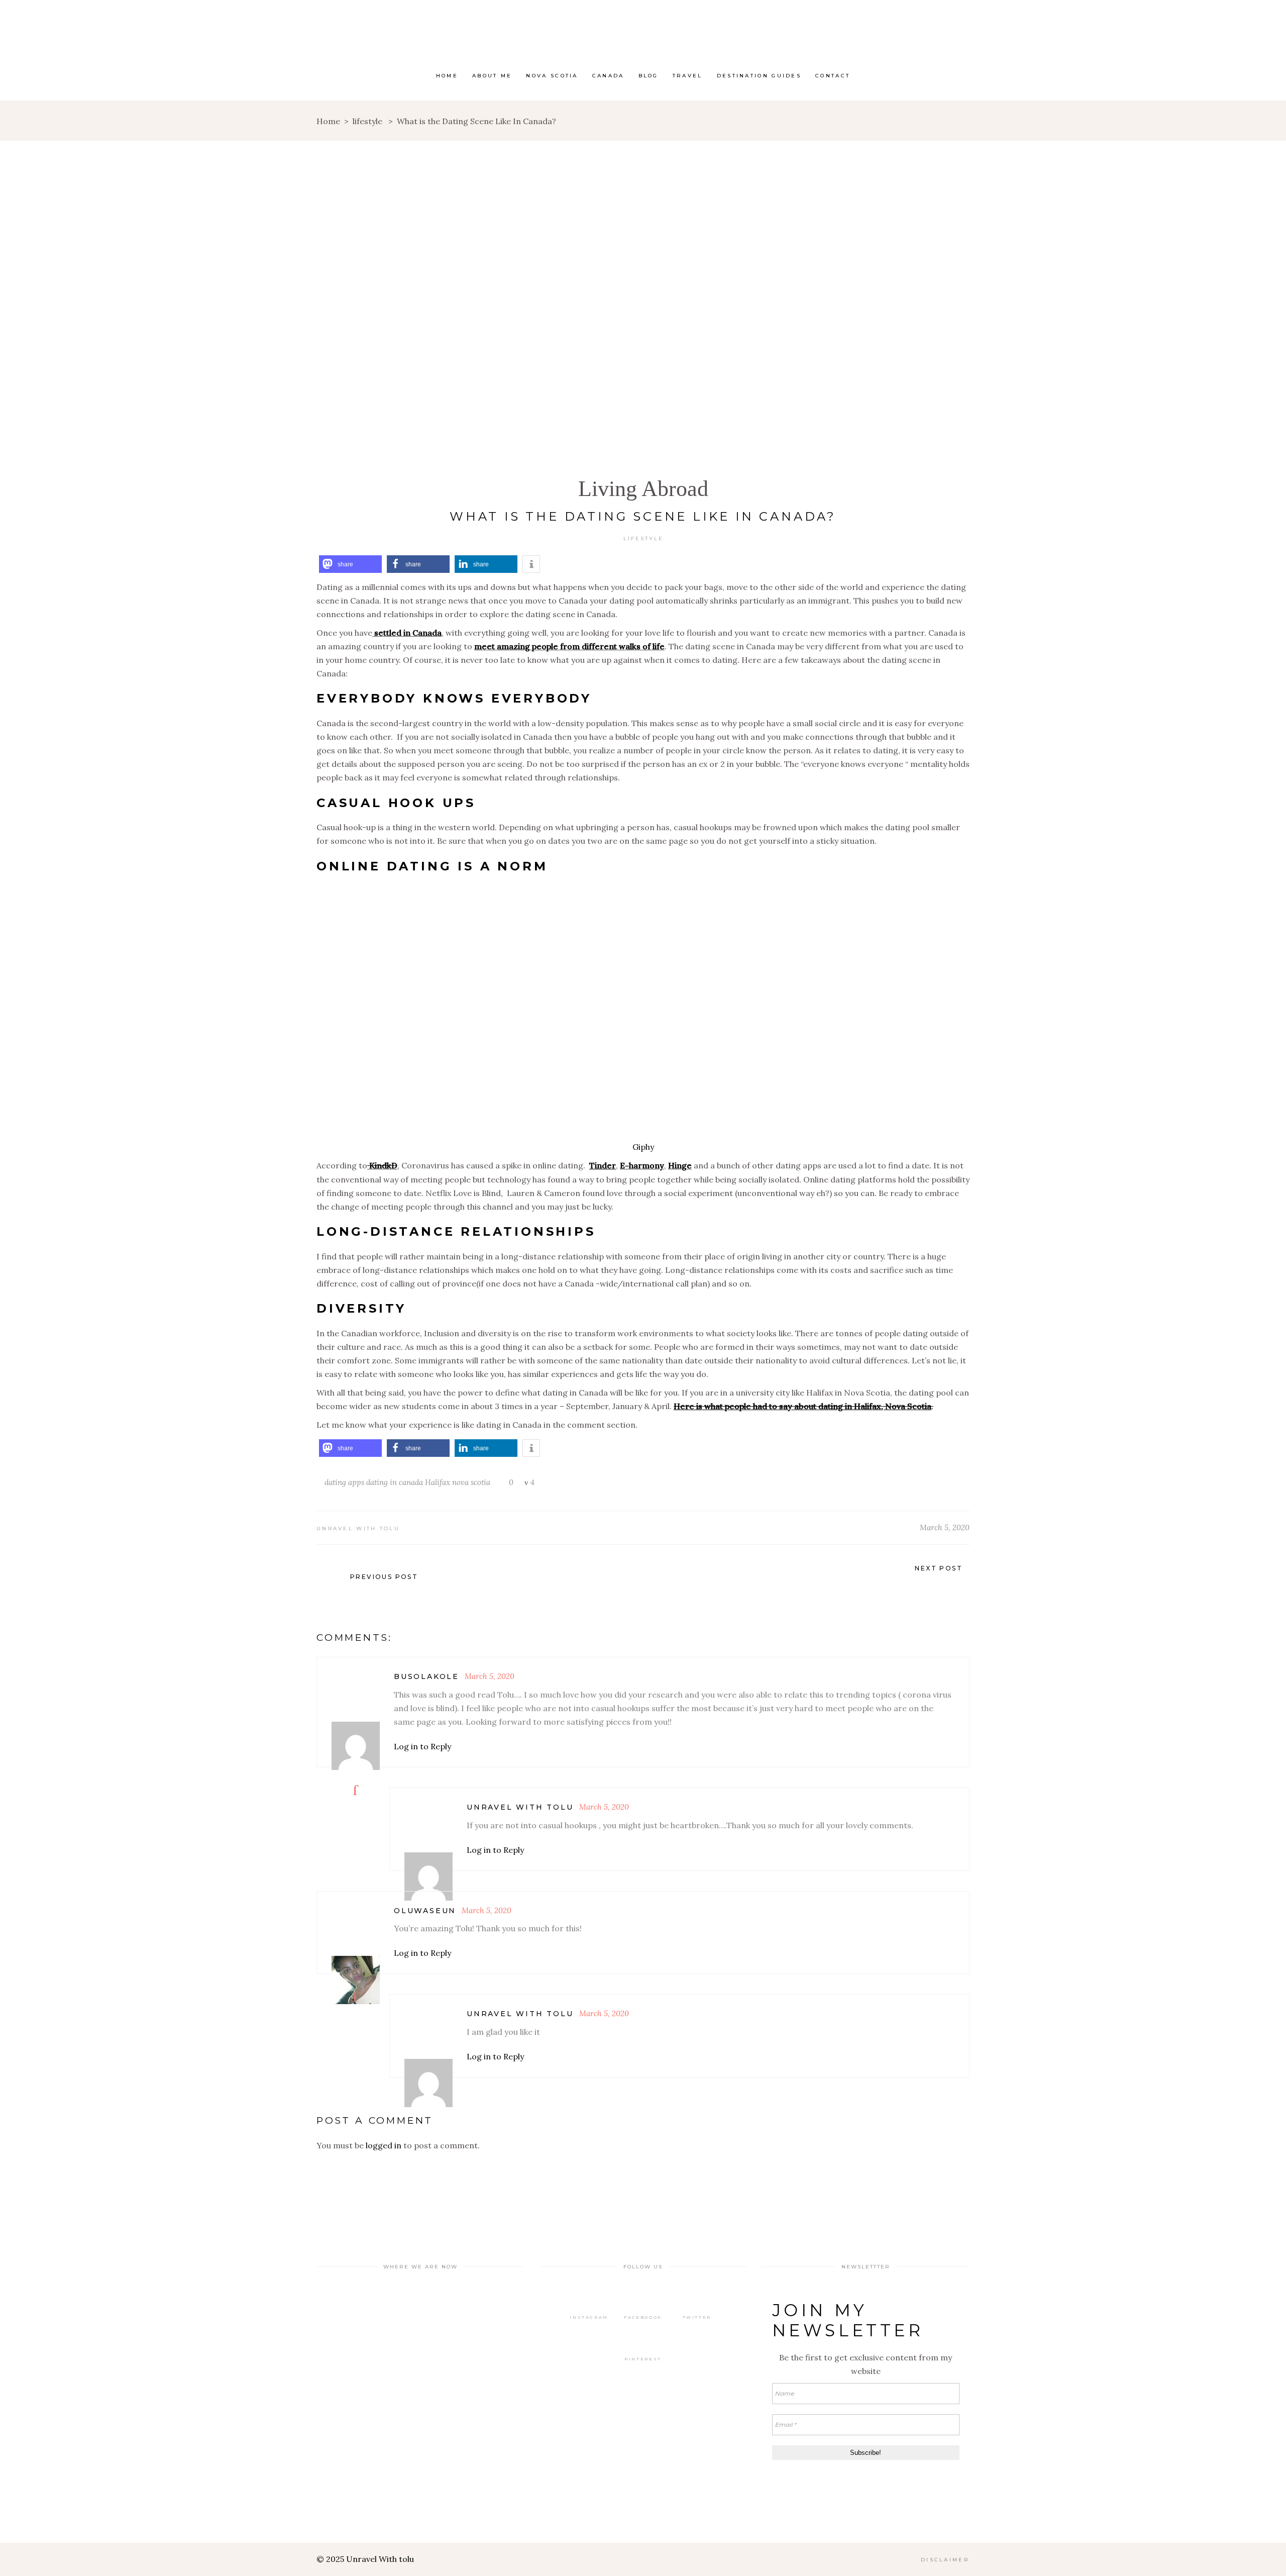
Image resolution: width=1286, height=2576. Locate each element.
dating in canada (395, 1482)
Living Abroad (643, 489)
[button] (350, 564)
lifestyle (367, 121)
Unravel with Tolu (358, 1528)
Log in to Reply (422, 1746)
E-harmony (642, 1165)
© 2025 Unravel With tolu (365, 2559)
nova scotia (471, 1482)
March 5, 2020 (945, 1527)
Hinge (680, 1165)
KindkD (382, 1165)
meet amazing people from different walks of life (569, 646)
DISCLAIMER (945, 2560)
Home (328, 121)
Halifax (438, 1482)
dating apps (344, 1482)
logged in (384, 2145)
